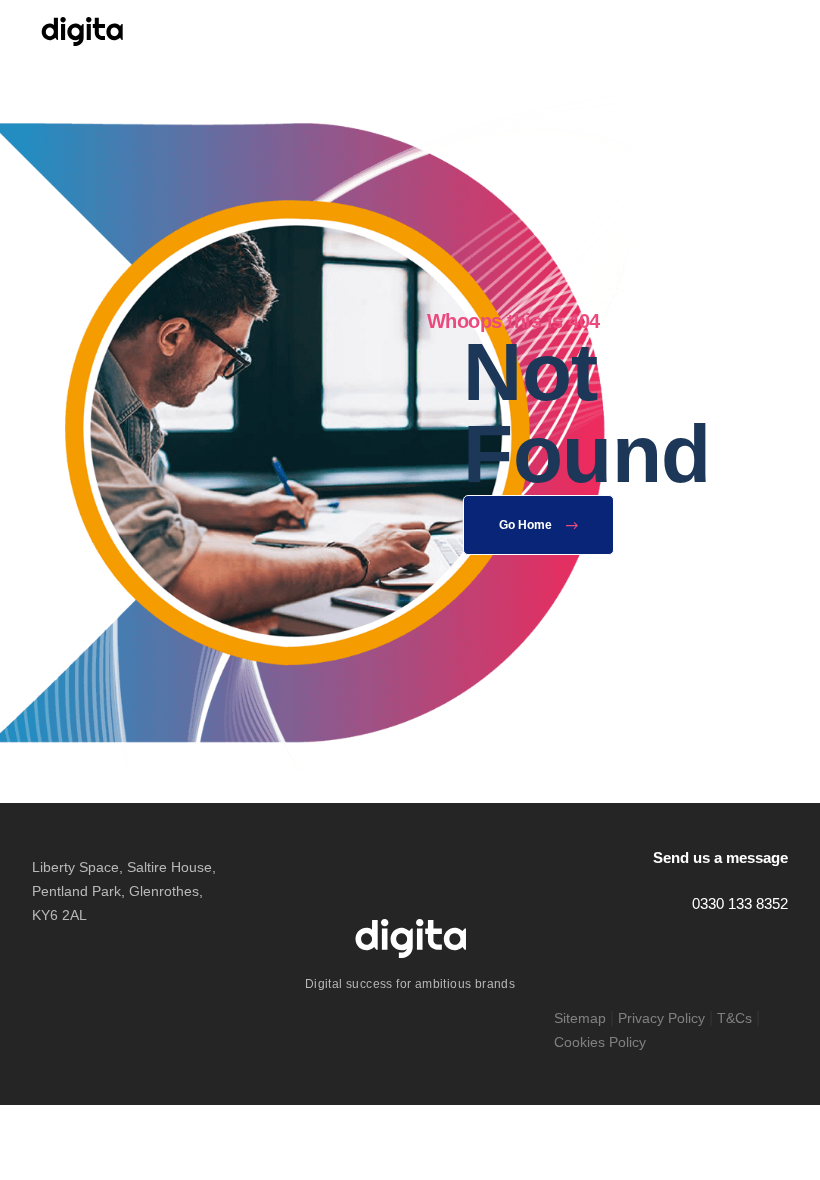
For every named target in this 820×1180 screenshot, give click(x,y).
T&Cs (734, 1018)
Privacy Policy (661, 1018)
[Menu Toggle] (783, 31)
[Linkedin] (776, 949)
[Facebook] (733, 949)
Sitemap (580, 1018)
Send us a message (720, 857)
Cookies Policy (600, 1042)
